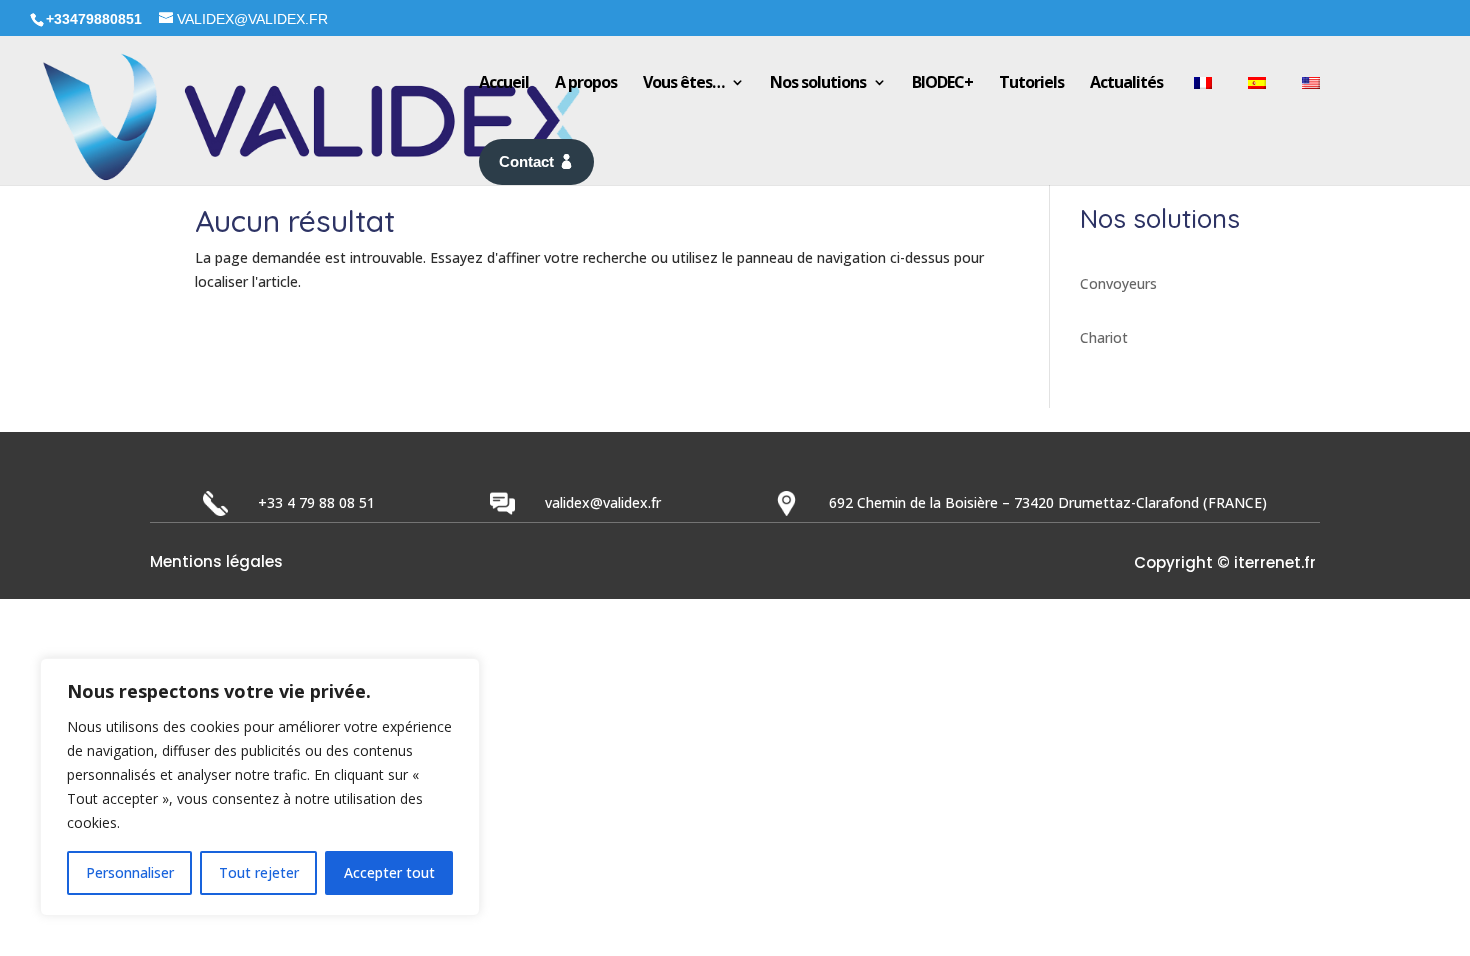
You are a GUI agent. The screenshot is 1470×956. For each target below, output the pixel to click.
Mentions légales (216, 563)
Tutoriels (1031, 82)
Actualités (1126, 82)
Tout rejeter (259, 872)
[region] (260, 787)
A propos (586, 82)
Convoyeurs (1118, 283)
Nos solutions (818, 82)
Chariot (1104, 337)
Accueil (504, 82)
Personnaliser (130, 872)
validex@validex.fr (603, 502)
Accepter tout (389, 872)
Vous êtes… (683, 82)
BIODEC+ (942, 82)
